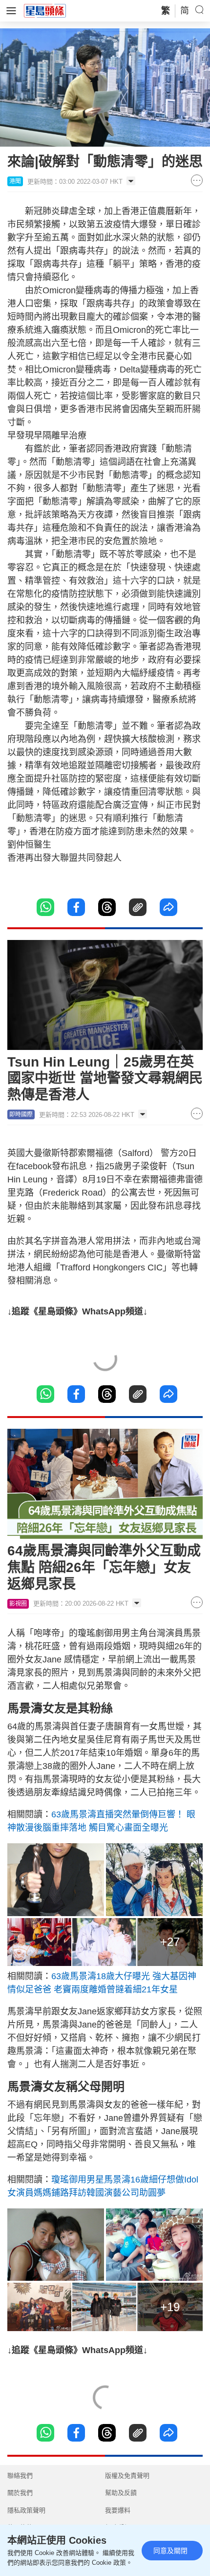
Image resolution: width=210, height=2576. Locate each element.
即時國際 (21, 1114)
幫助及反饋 (121, 2493)
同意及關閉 (170, 2551)
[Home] (45, 10)
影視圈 (18, 1604)
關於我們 (20, 2493)
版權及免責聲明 (127, 2476)
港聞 (15, 181)
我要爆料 (118, 2510)
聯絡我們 (20, 2476)
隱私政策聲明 (26, 2510)
